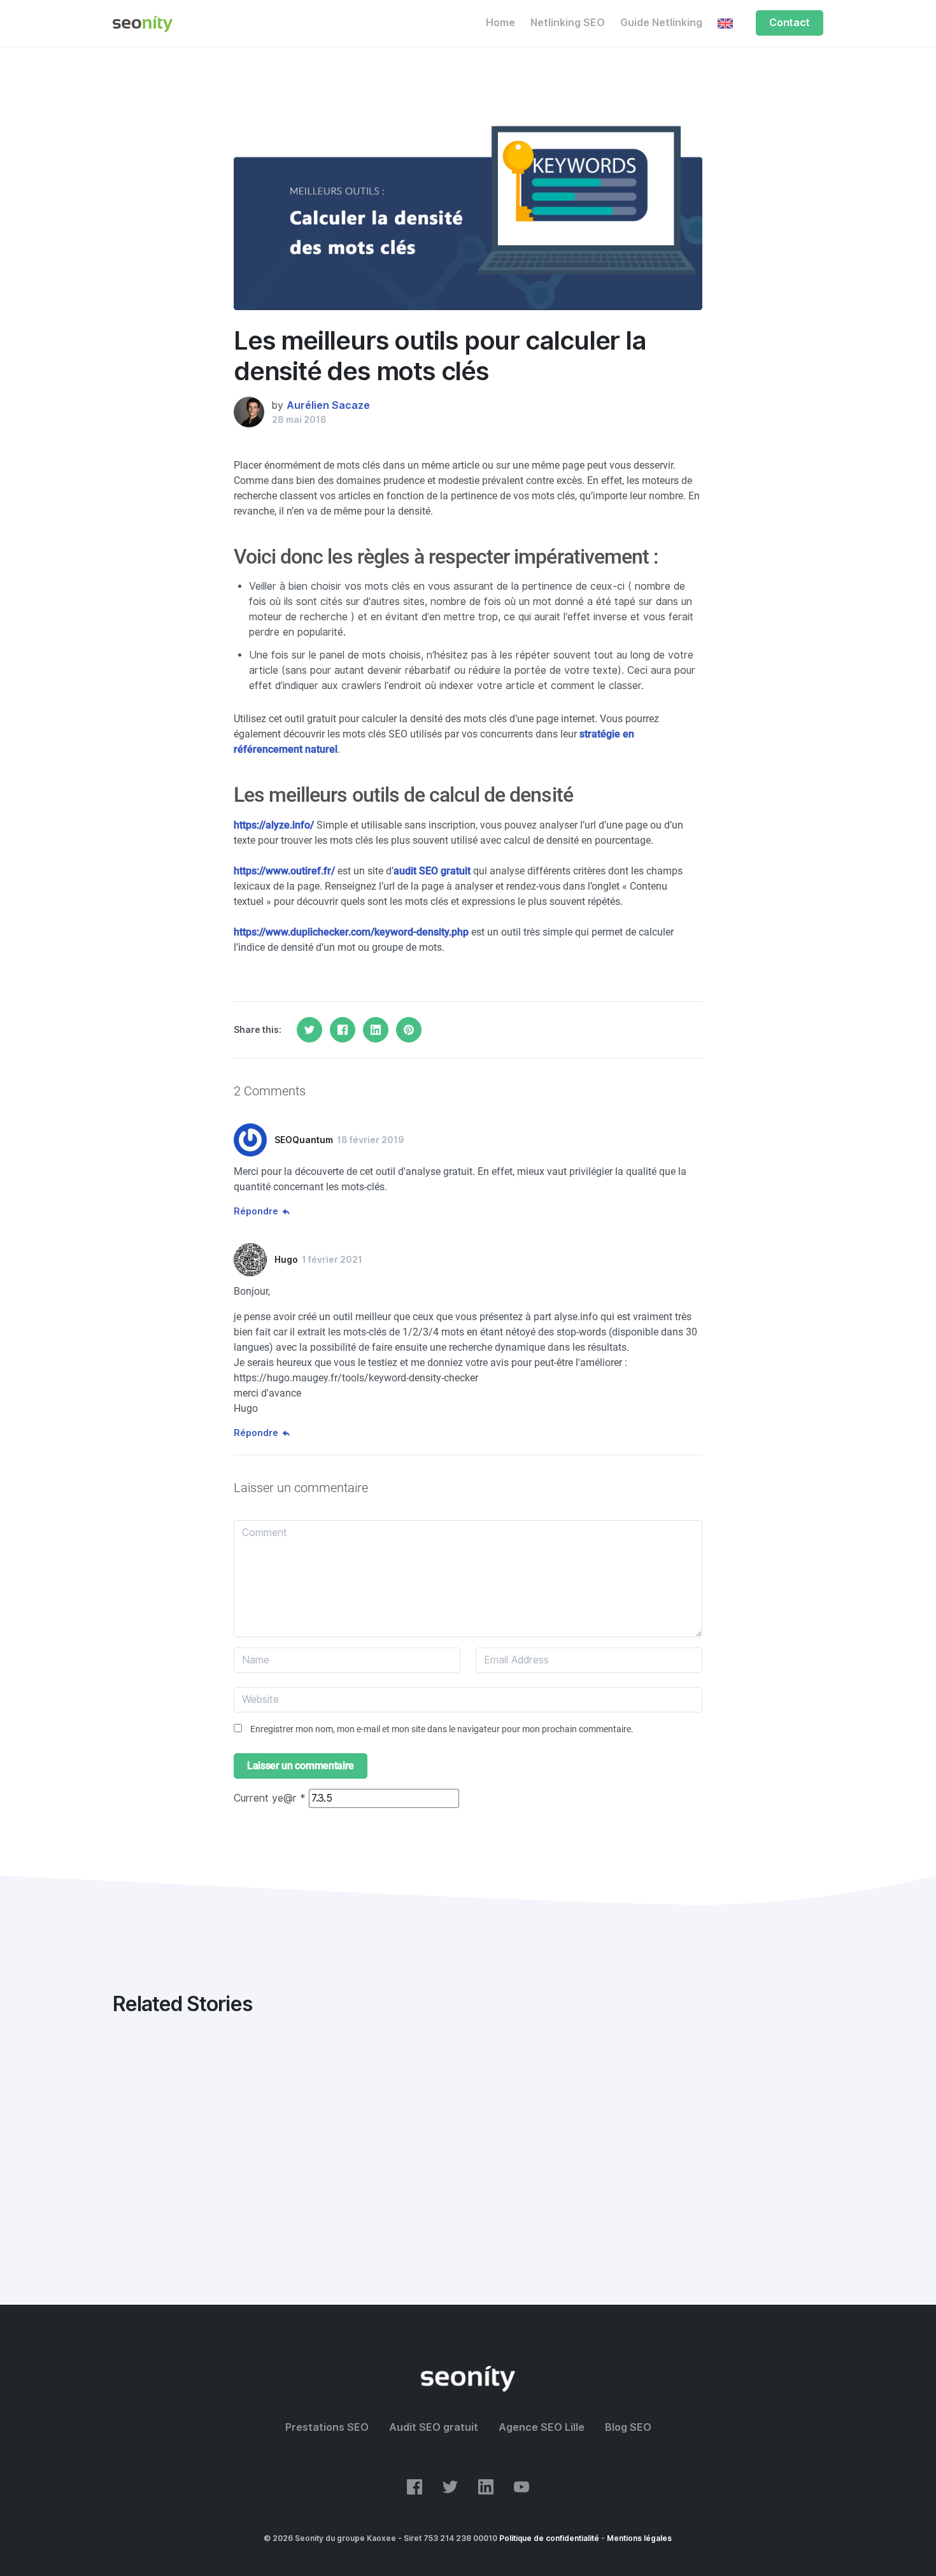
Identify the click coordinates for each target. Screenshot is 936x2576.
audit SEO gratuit (432, 871)
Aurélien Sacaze (328, 405)
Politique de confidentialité (549, 2538)
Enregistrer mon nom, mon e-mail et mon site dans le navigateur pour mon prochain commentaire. (442, 1729)
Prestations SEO (327, 2427)
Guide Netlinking (661, 23)
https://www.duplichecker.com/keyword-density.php (351, 932)
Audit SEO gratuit (434, 2427)
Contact (790, 23)
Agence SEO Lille (542, 2427)
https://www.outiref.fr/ (284, 871)
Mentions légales (639, 2538)
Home (500, 23)
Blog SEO (628, 2427)
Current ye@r (270, 1798)
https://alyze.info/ (274, 825)
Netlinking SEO (568, 23)
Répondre (256, 1211)
